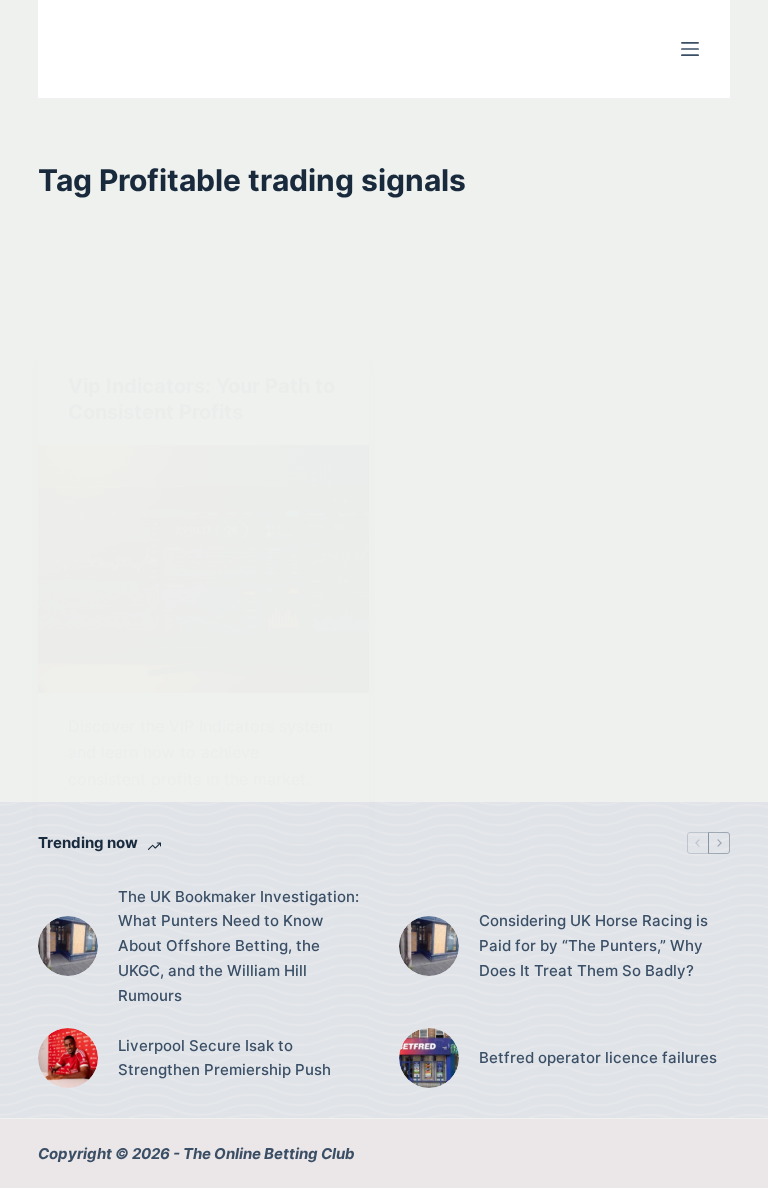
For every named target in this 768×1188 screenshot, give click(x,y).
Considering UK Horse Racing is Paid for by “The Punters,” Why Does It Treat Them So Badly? (593, 945)
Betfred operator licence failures (598, 1057)
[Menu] (690, 49)
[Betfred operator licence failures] (429, 1058)
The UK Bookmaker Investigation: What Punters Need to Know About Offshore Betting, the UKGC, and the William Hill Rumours (238, 946)
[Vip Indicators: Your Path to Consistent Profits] (203, 569)
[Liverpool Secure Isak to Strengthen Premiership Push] (68, 1058)
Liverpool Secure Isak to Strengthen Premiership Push (224, 1058)
